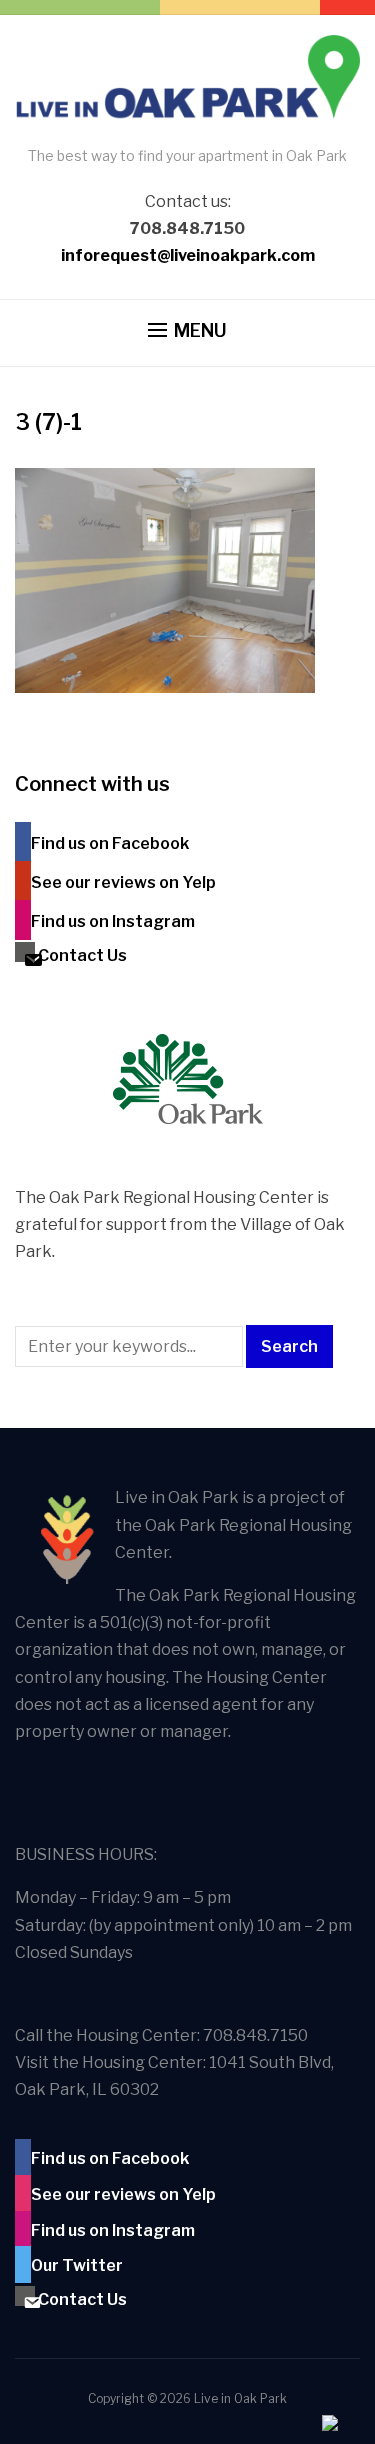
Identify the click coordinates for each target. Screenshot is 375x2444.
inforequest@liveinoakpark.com (188, 255)
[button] (187, 331)
